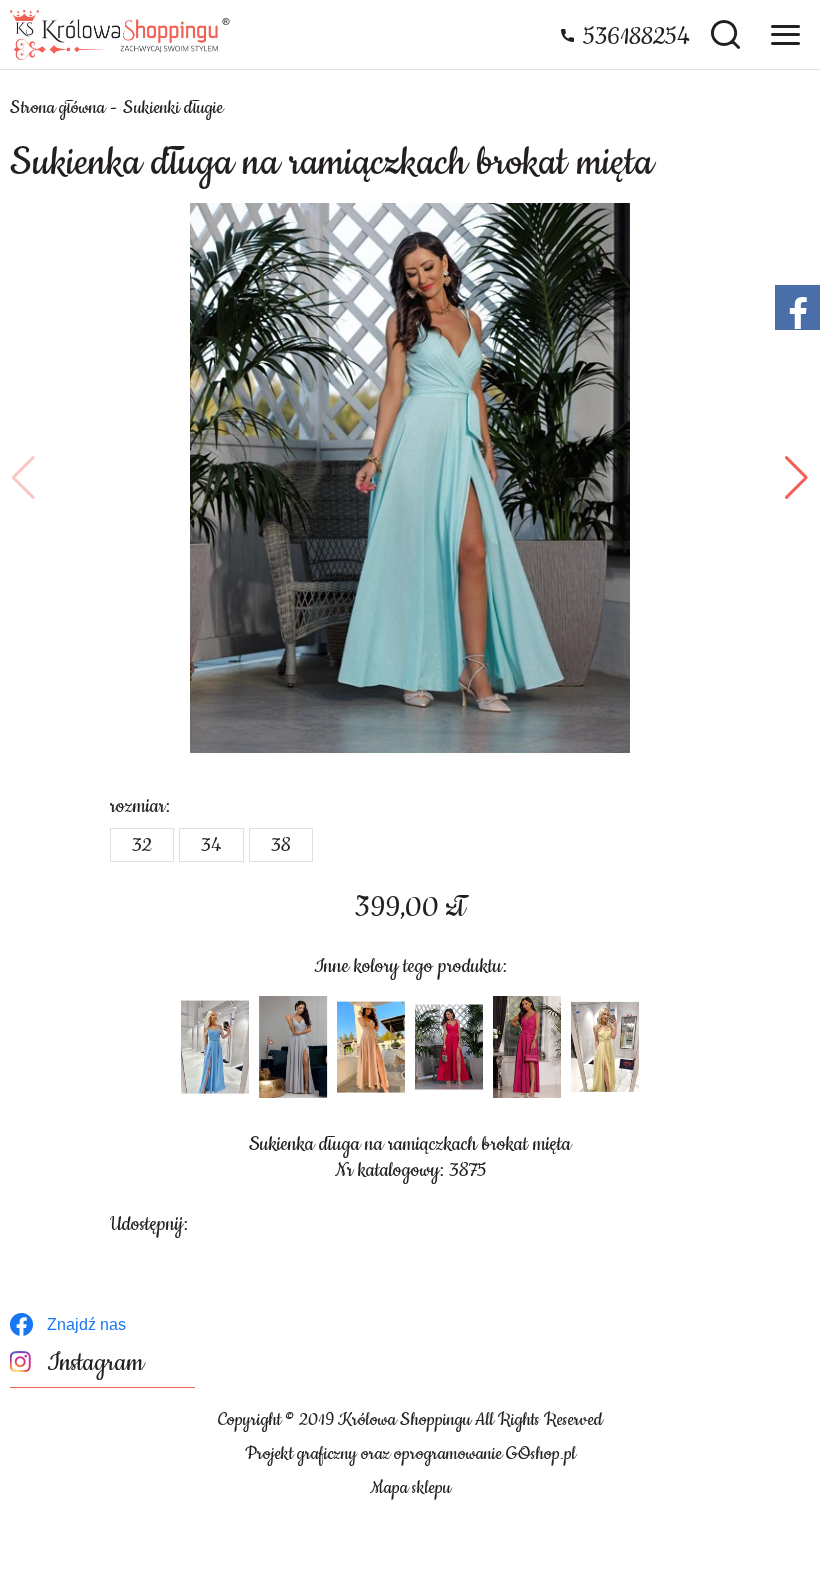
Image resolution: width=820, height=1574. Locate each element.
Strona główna (57, 108)
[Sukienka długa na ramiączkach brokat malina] (449, 1047)
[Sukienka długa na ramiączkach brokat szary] (293, 1047)
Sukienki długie (173, 108)
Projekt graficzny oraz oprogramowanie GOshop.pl (410, 1454)
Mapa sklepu (410, 1488)
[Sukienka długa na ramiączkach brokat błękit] (215, 1047)
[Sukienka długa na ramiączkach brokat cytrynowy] (605, 1047)
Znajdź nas (86, 1324)
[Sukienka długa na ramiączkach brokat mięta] (410, 478)
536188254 (636, 37)
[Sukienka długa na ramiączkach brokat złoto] (371, 1047)
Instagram (95, 1363)
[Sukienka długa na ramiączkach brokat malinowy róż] (527, 1047)
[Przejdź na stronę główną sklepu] (120, 35)
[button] (23, 478)
